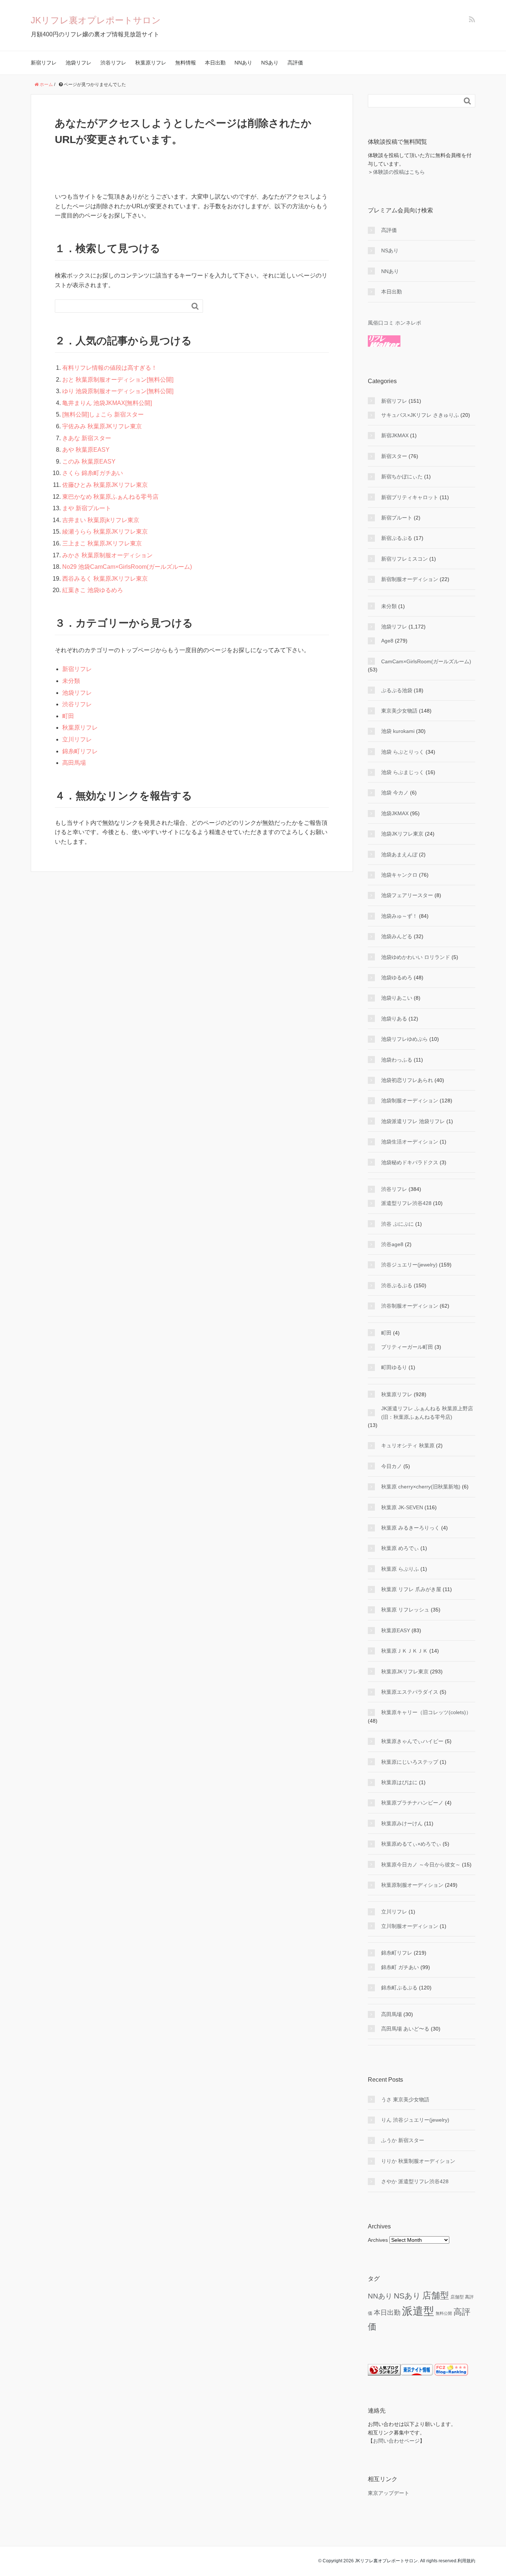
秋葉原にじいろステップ (410, 1762)
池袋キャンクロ (399, 875)
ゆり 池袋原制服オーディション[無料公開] (118, 391)
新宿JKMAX (395, 435)
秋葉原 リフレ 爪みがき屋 (411, 1589)
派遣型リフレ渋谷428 (406, 1203)
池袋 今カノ (395, 793)
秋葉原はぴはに (399, 1782)
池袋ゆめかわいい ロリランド (416, 957)
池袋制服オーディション (410, 1101)
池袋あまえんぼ (399, 854)
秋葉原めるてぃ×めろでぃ (411, 1844)
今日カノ (392, 1466)
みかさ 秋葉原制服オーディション (107, 555)
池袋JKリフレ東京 (402, 834)
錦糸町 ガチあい (400, 1967)
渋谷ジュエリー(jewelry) (409, 1265)
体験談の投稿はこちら (399, 172)
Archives (378, 2240)
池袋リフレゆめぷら (405, 1039)
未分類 (71, 681)
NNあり (243, 63)
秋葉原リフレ (151, 63)
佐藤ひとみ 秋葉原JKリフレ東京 (105, 485)
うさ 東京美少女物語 (405, 2099)
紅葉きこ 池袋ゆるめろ (93, 590)
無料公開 (444, 2313)
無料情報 (186, 63)
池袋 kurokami (398, 731)
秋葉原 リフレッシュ (405, 1610)
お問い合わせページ (396, 2441)
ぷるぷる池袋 (397, 690)
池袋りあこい (397, 998)
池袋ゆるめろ (397, 977)
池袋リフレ (79, 63)
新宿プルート (397, 518)
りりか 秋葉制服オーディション (418, 2161)
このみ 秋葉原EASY (89, 462)
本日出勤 (215, 63)
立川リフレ (77, 739)
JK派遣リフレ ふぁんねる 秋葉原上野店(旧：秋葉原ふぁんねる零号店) (427, 1413)
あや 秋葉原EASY (86, 450)
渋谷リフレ (113, 63)
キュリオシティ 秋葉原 (408, 1445)
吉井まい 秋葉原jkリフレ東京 (101, 520)
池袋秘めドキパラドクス (410, 1162)
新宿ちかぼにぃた (402, 477)
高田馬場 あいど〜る (405, 2029)
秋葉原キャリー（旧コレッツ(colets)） (426, 1712)
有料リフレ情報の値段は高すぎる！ (110, 368)
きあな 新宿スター (87, 438)
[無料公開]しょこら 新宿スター (103, 414)
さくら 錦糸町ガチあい (93, 473)
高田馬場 (74, 763)
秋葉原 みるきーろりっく (410, 1528)
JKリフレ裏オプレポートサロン (96, 20)
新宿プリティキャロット (410, 497)
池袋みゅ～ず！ (399, 916)
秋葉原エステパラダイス (410, 1692)
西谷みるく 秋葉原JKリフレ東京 (105, 579)
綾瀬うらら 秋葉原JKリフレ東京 (105, 532)
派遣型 (418, 2311)
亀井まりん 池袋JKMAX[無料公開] (107, 403)
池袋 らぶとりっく (403, 752)
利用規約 (466, 2561)
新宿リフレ (44, 63)
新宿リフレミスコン (405, 559)
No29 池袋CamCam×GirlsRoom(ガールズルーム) (127, 567)
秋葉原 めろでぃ (400, 1548)
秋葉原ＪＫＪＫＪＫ (405, 1651)
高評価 (295, 63)
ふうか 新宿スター (403, 2140)
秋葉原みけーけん (402, 1823)
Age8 (387, 641)
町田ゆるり (394, 1367)
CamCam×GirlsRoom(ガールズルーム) (426, 661)
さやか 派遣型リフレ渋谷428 (415, 2181)
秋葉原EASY (396, 1630)
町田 (68, 716)
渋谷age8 (392, 1244)
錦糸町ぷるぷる (399, 1988)
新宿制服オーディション (410, 579)
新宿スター (394, 456)
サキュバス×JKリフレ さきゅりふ (420, 415)
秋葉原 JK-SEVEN (402, 1507)
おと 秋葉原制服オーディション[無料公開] (118, 380)
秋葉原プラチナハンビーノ (412, 1803)
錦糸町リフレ (80, 751)
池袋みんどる (397, 936)
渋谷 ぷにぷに (397, 1224)
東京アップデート (389, 2493)
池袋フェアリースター (407, 895)
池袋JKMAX (395, 813)
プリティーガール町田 (407, 1347)
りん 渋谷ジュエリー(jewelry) (415, 2120)
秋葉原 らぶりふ (400, 1569)
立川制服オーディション (410, 1926)
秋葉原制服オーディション (412, 1885)
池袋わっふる (397, 1060)
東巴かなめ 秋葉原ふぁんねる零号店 (110, 497)
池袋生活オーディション (410, 1142)
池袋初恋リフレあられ (407, 1080)
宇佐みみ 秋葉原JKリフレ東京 (102, 426)
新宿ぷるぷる (397, 538)
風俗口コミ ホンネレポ (395, 323)
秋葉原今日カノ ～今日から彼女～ (421, 1865)
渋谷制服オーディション (410, 1306)
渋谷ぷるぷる (397, 1285)
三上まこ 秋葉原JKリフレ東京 (102, 543)
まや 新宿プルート (87, 508)
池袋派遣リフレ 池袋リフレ (413, 1121)
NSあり (270, 63)
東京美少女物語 (399, 711)
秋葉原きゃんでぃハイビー (412, 1741)
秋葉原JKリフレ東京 (405, 1672)
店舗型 (436, 2295)
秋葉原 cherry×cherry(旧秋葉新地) (421, 1487)
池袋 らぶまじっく (403, 772)
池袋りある (394, 1019)
